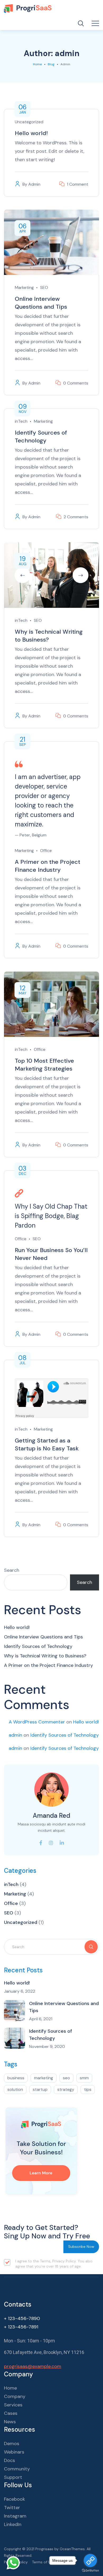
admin (34, 184)
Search (12, 1570)
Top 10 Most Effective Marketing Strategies (44, 1065)
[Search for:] (51, 1947)
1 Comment (78, 184)
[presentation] (22, 575)
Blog (51, 64)
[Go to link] (90, 2560)
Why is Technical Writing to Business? (49, 636)
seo (66, 2078)
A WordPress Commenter (37, 1722)
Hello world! (31, 133)
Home (37, 64)
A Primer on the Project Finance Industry (48, 866)
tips (88, 2089)
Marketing (24, 287)
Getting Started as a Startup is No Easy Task (47, 1444)
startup (40, 2089)
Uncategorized (29, 122)
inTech (21, 421)
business (16, 2078)
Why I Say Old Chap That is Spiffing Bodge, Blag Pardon (51, 1216)
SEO (44, 287)
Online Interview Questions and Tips (41, 303)
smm (84, 2078)
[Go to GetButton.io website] (90, 2571)
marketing (44, 2078)
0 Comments (76, 383)
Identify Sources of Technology (41, 437)
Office (46, 851)
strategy (66, 2089)
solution (15, 2089)
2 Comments (76, 517)
